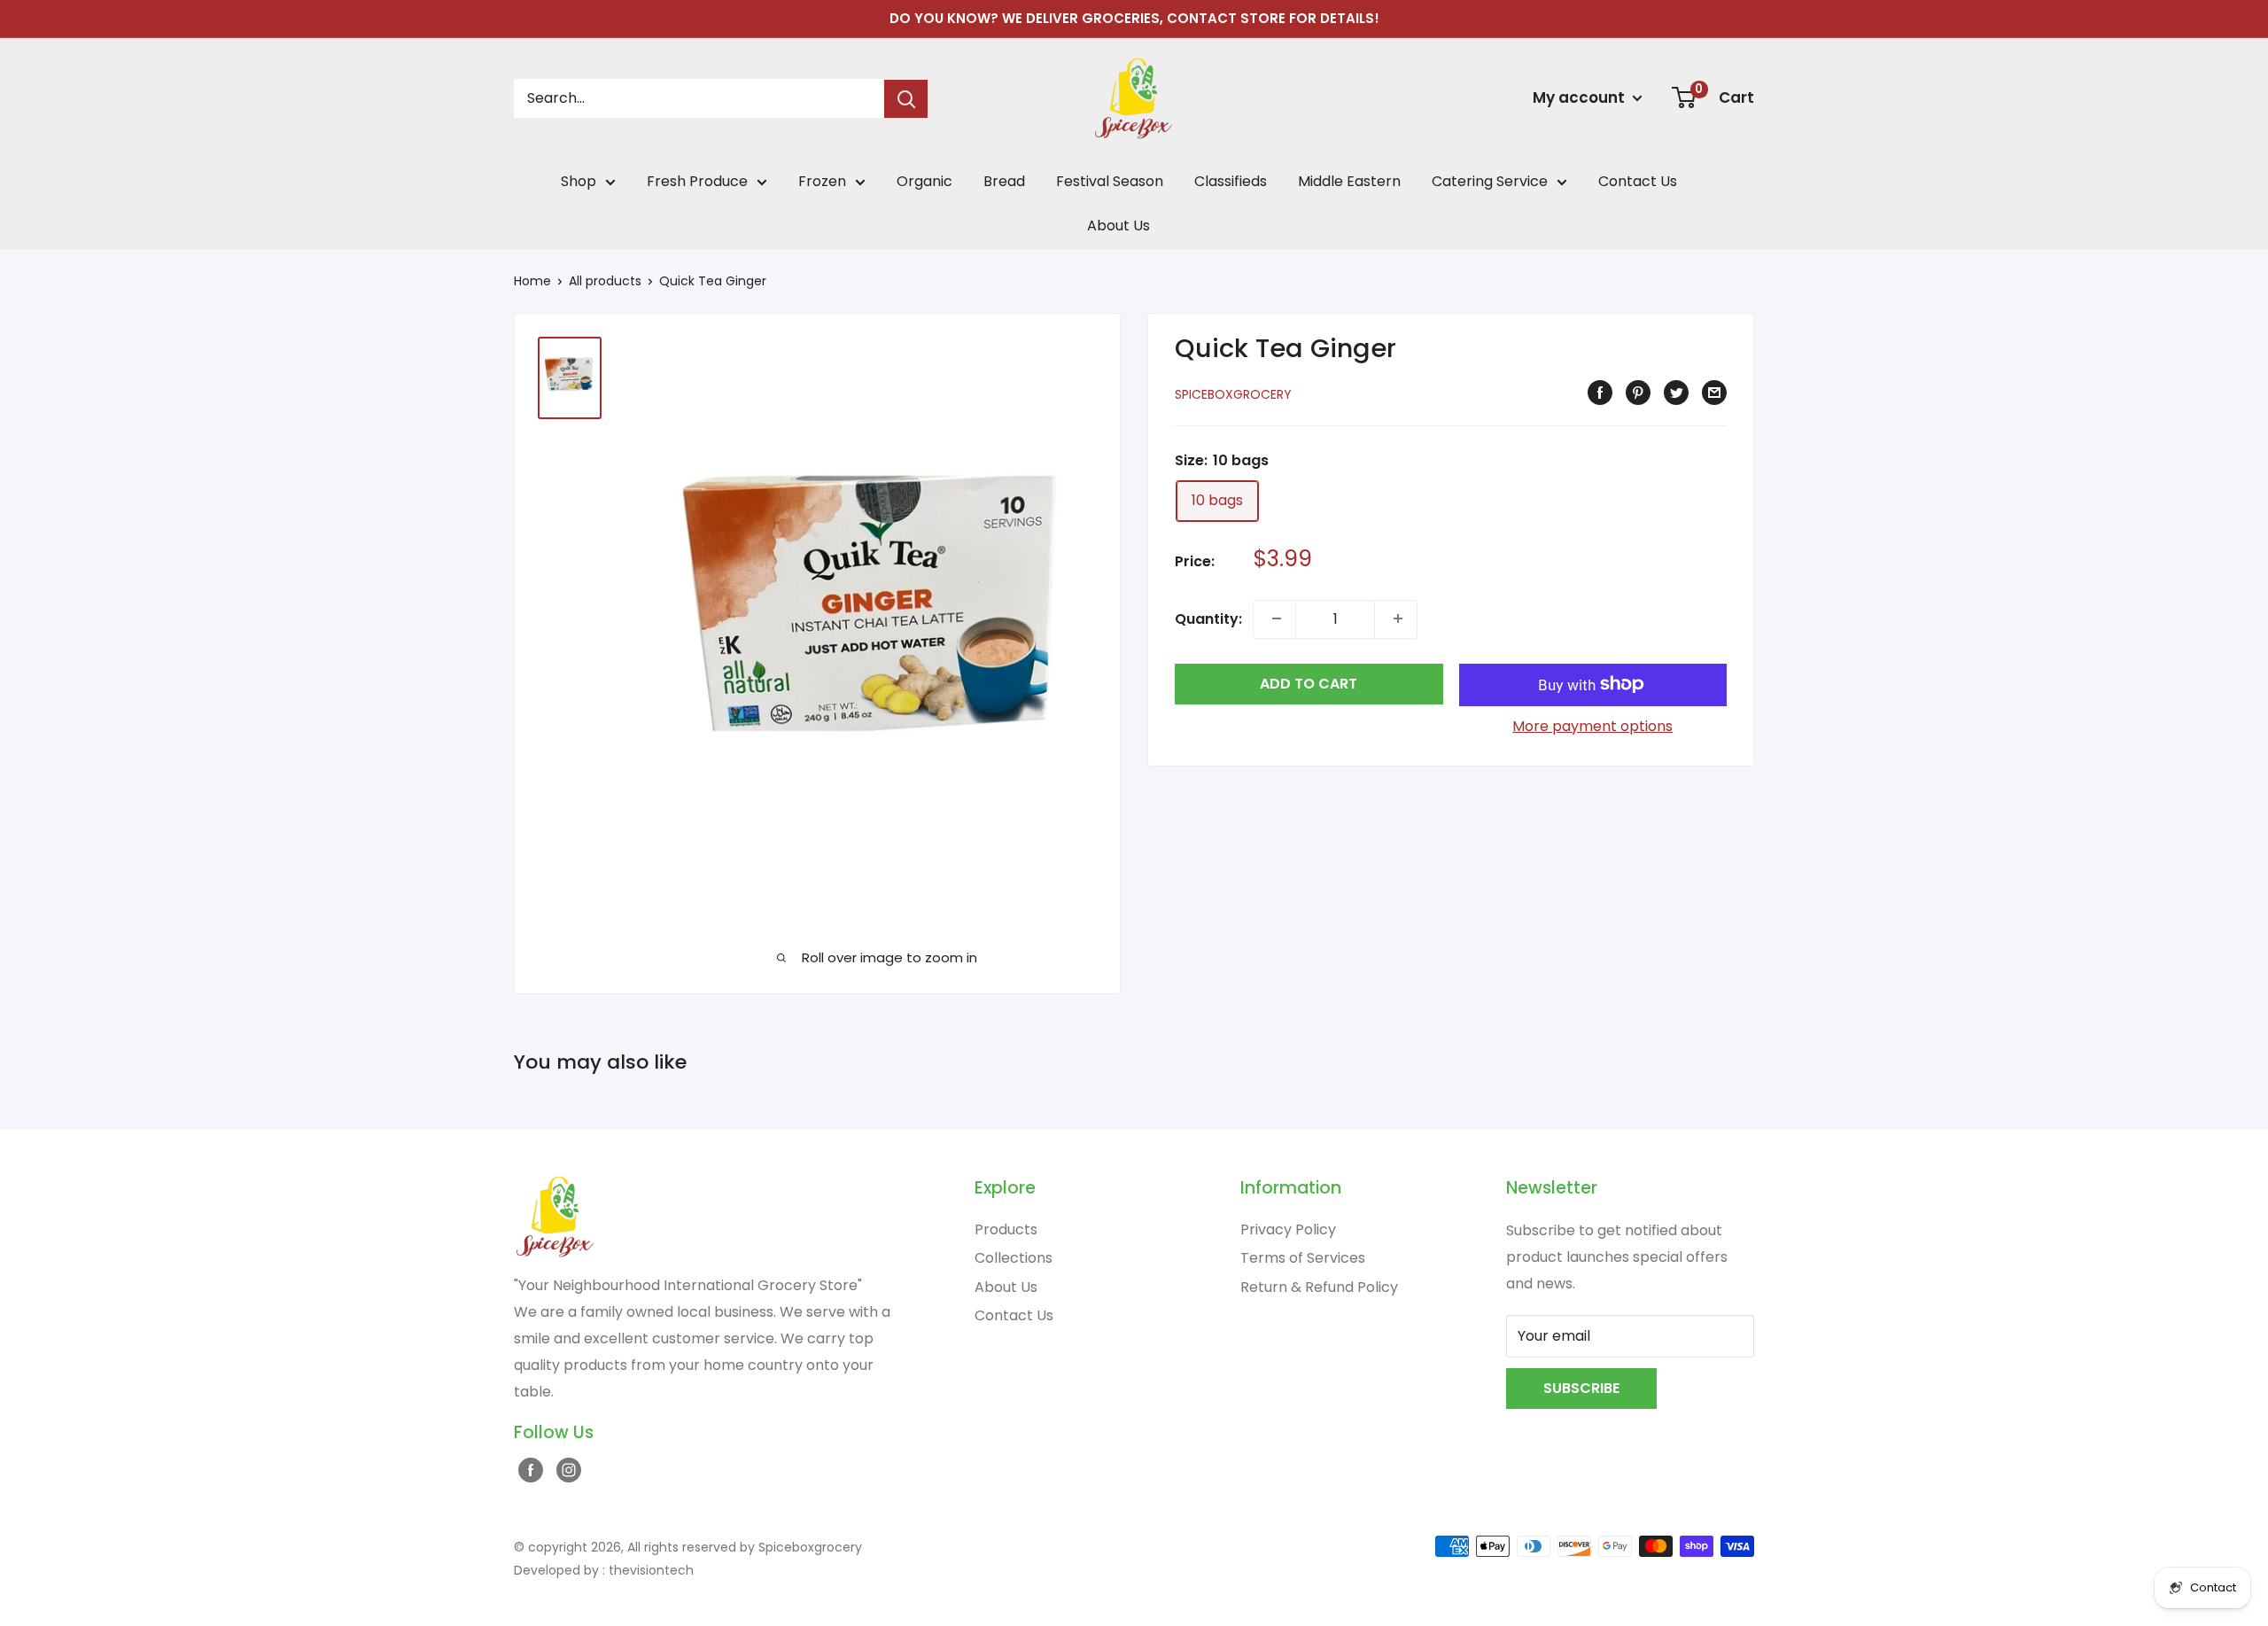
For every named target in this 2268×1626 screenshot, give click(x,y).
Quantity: (1208, 618)
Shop (579, 181)
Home (532, 281)
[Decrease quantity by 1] (1274, 619)
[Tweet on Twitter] (1674, 393)
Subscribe (1581, 1388)
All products (605, 281)
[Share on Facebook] (1598, 393)
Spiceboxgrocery (1233, 394)
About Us (1118, 226)
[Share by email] (1712, 393)
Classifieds (1231, 181)
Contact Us (1638, 181)
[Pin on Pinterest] (1636, 393)
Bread (1004, 181)
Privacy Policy (1288, 1229)
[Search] (906, 99)
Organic (924, 181)
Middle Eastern (1349, 181)
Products (1006, 1229)
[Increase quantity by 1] (1396, 619)
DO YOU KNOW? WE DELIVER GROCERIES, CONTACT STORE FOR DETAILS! (1134, 18)
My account (1581, 97)
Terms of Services (1303, 1258)
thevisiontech (651, 1570)
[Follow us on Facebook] (528, 1469)
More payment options (1592, 725)
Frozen (822, 181)
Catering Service (1490, 181)
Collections (1014, 1258)
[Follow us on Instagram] (567, 1469)
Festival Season (1110, 181)
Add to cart (1309, 683)
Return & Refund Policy (1319, 1287)
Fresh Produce (697, 181)
